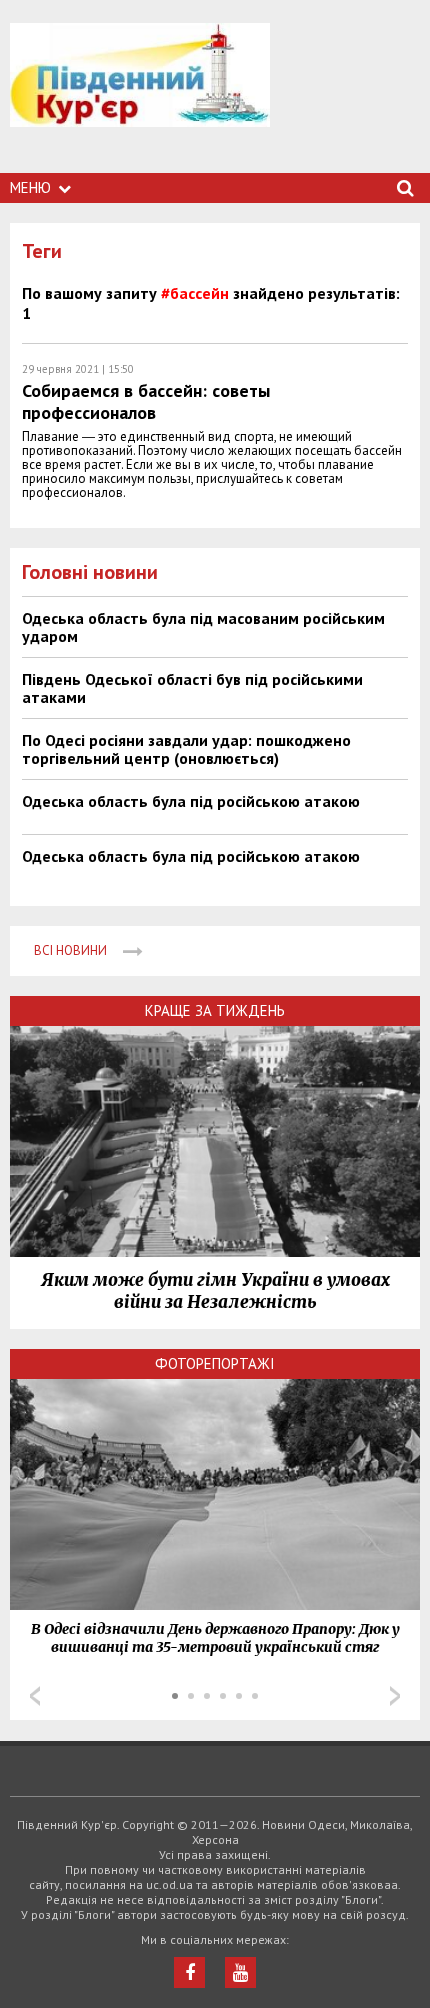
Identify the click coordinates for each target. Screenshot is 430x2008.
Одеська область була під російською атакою (191, 801)
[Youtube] (240, 1972)
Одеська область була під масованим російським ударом (203, 627)
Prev (35, 1696)
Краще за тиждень (215, 1010)
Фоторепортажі (215, 1363)
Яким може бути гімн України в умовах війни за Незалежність (215, 1291)
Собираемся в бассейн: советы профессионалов (146, 401)
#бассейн (195, 293)
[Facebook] (189, 1972)
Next (395, 1696)
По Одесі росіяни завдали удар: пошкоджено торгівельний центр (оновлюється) (186, 749)
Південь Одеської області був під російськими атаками (192, 688)
